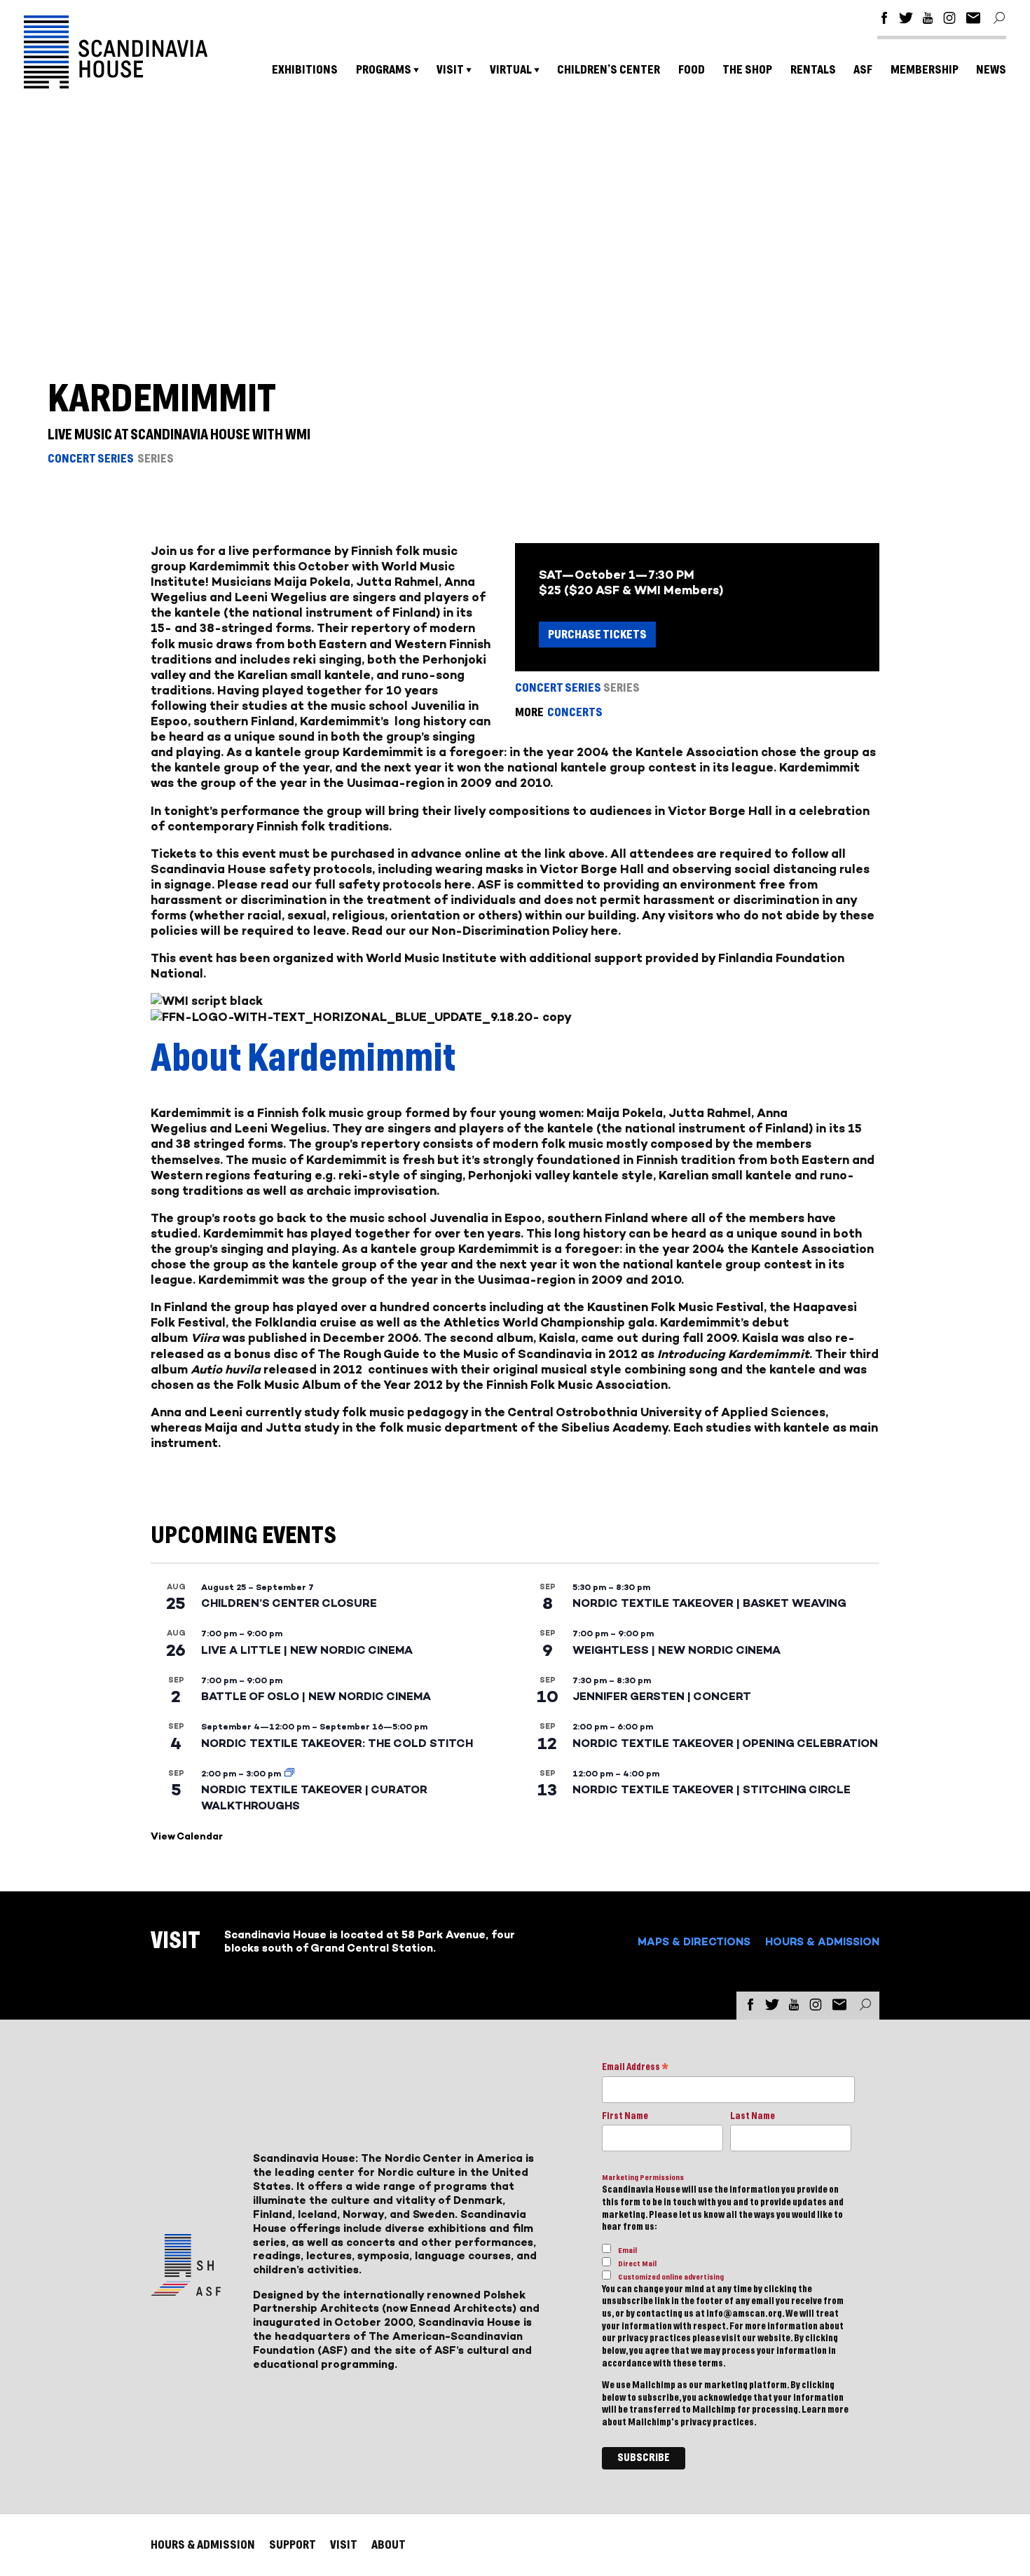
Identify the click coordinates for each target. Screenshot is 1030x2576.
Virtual (511, 70)
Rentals (813, 70)
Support (293, 2545)
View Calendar (187, 1836)
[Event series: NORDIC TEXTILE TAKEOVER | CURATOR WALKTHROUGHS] (289, 1774)
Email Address (635, 2068)
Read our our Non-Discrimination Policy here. (486, 931)
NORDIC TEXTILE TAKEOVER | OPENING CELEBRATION (725, 1743)
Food (692, 70)
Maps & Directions (694, 1941)
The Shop (747, 70)
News (991, 70)
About (389, 2545)
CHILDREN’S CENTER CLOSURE (289, 1603)
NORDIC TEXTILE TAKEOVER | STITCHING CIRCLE (712, 1789)
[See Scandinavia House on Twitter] (906, 20)
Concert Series (91, 459)
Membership (925, 70)
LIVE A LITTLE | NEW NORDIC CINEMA (307, 1650)
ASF (863, 70)
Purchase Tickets (597, 635)
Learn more (825, 2410)
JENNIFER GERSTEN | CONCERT (662, 1696)
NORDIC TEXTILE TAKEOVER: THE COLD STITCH (337, 1743)
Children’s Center (609, 70)
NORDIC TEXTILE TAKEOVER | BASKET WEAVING (709, 1603)
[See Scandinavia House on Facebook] (884, 20)
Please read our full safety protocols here (344, 884)
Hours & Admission (822, 1941)
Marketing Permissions (643, 2178)
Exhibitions (305, 70)
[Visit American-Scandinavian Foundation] (186, 2290)
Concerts (575, 712)
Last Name (753, 2116)
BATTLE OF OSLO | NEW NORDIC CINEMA (316, 1696)
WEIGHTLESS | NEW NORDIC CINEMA (677, 1650)
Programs (384, 70)
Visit (450, 70)
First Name (625, 2116)
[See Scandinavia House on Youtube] (928, 20)
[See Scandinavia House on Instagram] (949, 20)
